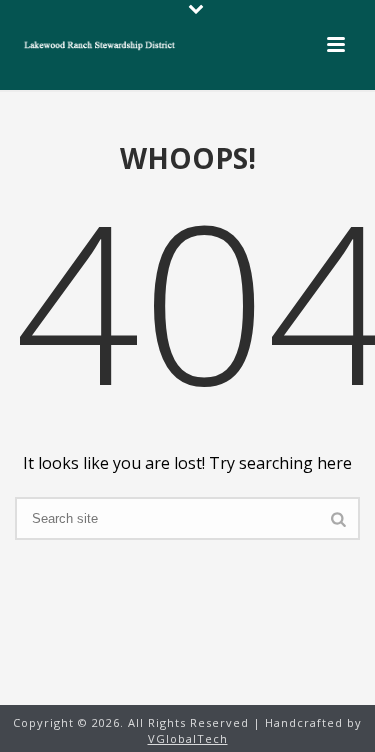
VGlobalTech (188, 738)
